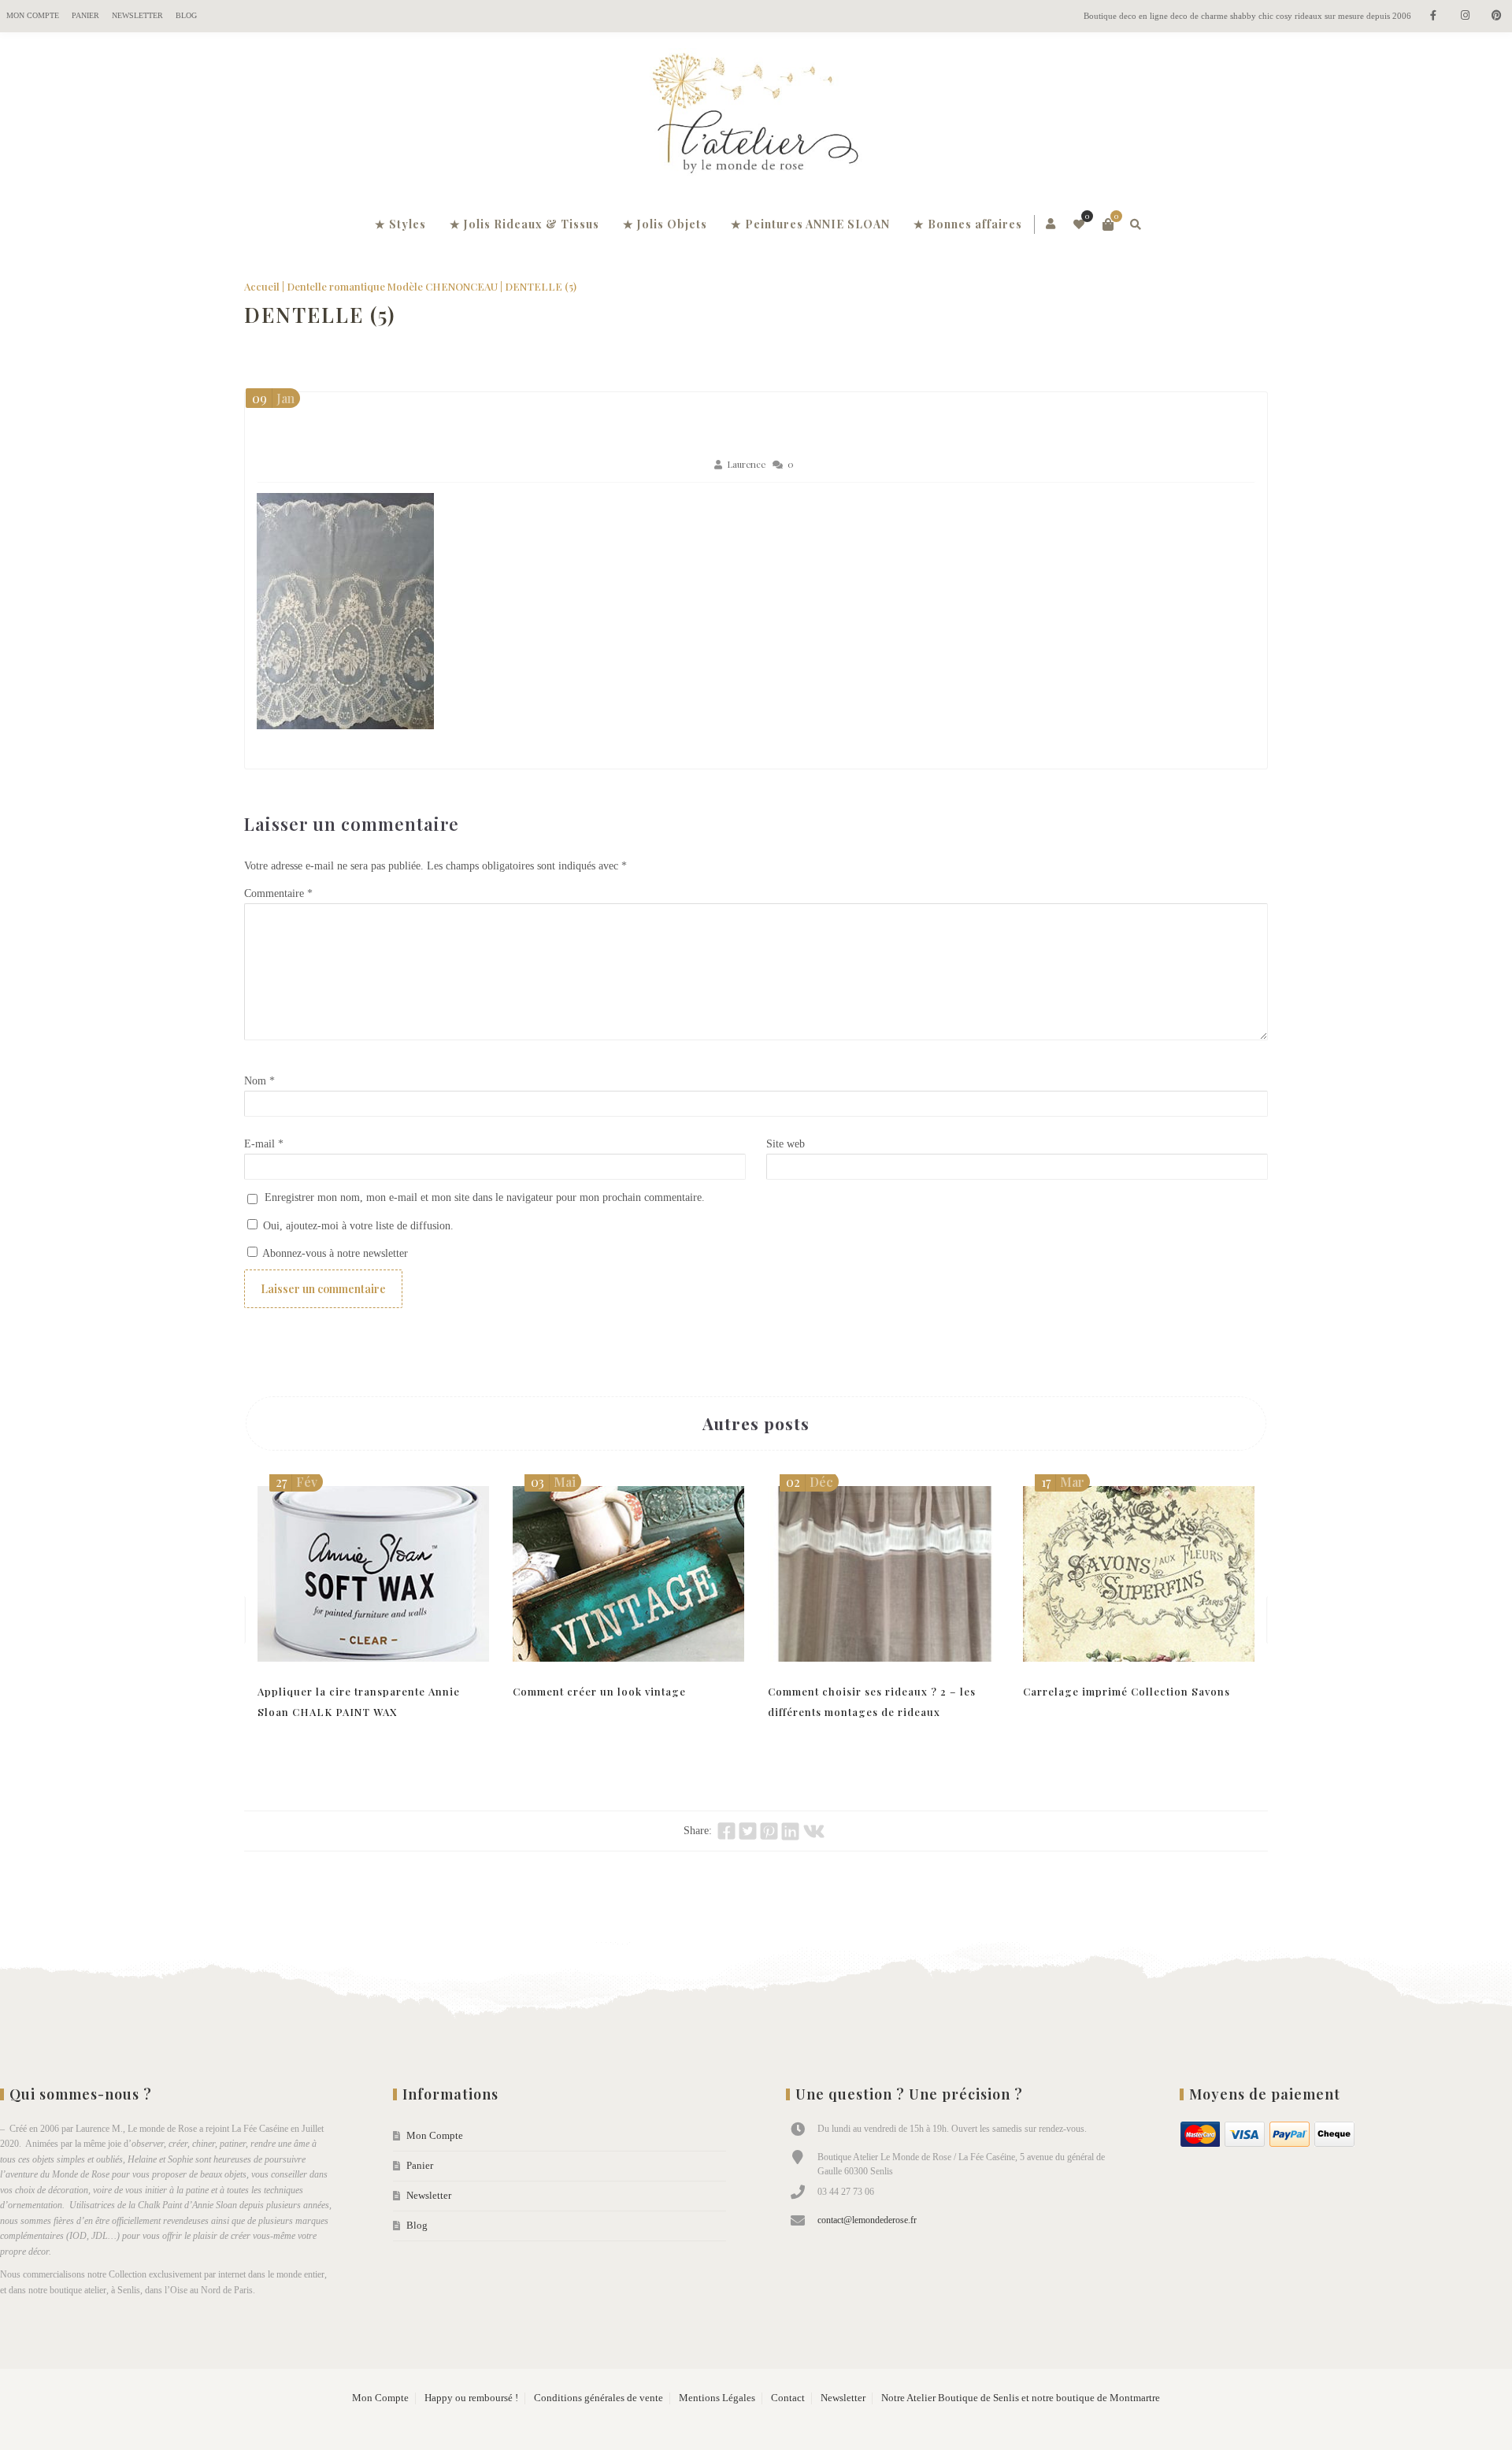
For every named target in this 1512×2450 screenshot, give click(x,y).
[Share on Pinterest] (769, 1831)
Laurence (746, 464)
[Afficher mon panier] (1108, 224)
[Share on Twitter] (748, 1831)
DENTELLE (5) (320, 315)
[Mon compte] (1052, 224)
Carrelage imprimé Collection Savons (1127, 1691)
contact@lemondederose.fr (867, 2220)
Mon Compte (33, 15)
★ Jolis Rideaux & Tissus (524, 224)
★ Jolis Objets (665, 224)
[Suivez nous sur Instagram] (1465, 16)
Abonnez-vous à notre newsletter (334, 1253)
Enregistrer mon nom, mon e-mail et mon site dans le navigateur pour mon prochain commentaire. (485, 1197)
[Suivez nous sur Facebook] (1433, 16)
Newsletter (137, 15)
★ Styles (400, 224)
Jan (273, 398)
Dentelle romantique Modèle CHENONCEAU (392, 286)
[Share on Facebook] (726, 1831)
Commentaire (278, 893)
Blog (186, 15)
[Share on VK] (814, 1831)
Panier (85, 15)
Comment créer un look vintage (599, 1691)
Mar (1063, 1482)
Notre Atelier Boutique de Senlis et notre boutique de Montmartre (1021, 2398)
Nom (259, 1081)
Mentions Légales (717, 2398)
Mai (553, 1482)
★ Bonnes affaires (968, 224)
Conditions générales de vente (598, 2398)
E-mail (264, 1144)
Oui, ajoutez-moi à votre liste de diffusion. (357, 1226)
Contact (788, 2398)
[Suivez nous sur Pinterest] (1496, 16)
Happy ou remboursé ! (471, 2398)
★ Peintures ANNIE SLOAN (810, 224)
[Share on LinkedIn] (790, 1831)
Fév (296, 1482)
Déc (810, 1482)
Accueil (262, 286)
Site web (786, 1144)
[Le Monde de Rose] (756, 117)
